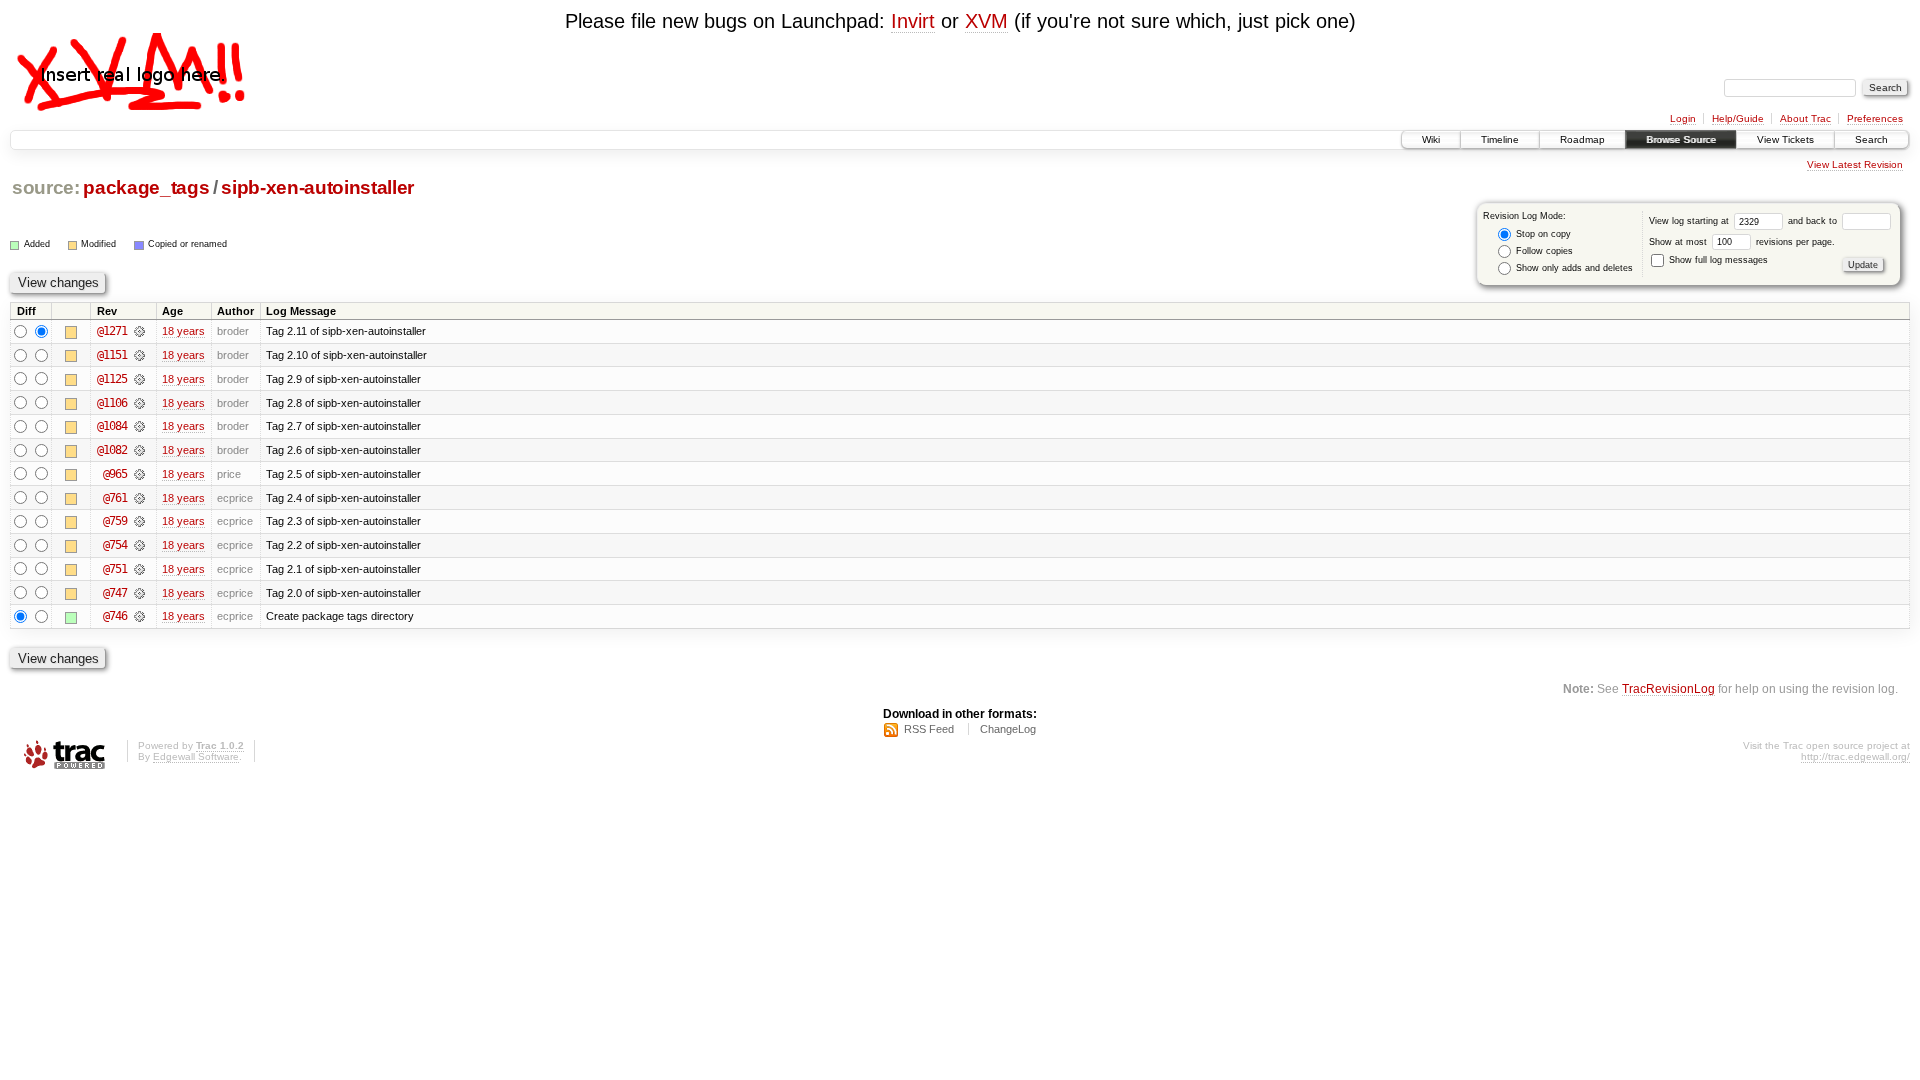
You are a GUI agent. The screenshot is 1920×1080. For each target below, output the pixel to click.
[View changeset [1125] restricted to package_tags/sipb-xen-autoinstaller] (139, 379)
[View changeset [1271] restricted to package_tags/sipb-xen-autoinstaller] (139, 331)
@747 (115, 593)
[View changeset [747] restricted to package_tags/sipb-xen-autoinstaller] (139, 593)
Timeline (1500, 139)
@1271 (112, 331)
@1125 (112, 379)
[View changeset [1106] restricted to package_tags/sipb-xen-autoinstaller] (139, 403)
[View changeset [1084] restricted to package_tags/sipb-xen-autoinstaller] (139, 426)
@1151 (112, 355)
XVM (986, 21)
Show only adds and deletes (1573, 268)
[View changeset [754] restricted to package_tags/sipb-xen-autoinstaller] (139, 545)
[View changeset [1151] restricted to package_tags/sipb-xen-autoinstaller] (139, 355)
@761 (115, 498)
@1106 (112, 403)
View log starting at (1690, 221)
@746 (115, 616)
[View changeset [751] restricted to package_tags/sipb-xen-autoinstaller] (139, 569)
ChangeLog (1008, 729)
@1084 (112, 426)
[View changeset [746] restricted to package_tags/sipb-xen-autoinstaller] (139, 616)
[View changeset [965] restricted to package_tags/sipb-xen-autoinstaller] (139, 474)
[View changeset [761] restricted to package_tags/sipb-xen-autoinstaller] (139, 498)
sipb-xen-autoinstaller (317, 187)
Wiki (1431, 139)
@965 (115, 474)
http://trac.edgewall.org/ (1855, 756)
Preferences (1875, 118)
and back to (1814, 221)
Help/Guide (1738, 118)
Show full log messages (1717, 260)
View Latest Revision (1855, 164)
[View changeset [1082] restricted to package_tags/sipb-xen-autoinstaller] (139, 450)
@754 (115, 545)
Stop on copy (1542, 234)
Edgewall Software (196, 756)
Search (1871, 139)
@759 (115, 521)
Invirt (913, 21)
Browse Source (1681, 139)
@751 (115, 569)
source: (46, 187)
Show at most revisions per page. (1742, 242)
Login (1683, 118)
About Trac (1805, 118)
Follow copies (1543, 251)
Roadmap (1582, 139)
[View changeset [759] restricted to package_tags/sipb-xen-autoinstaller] (139, 521)
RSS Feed (929, 729)
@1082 (112, 450)
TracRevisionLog (1668, 688)
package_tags (146, 187)
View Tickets (1785, 139)
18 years (183, 331)
